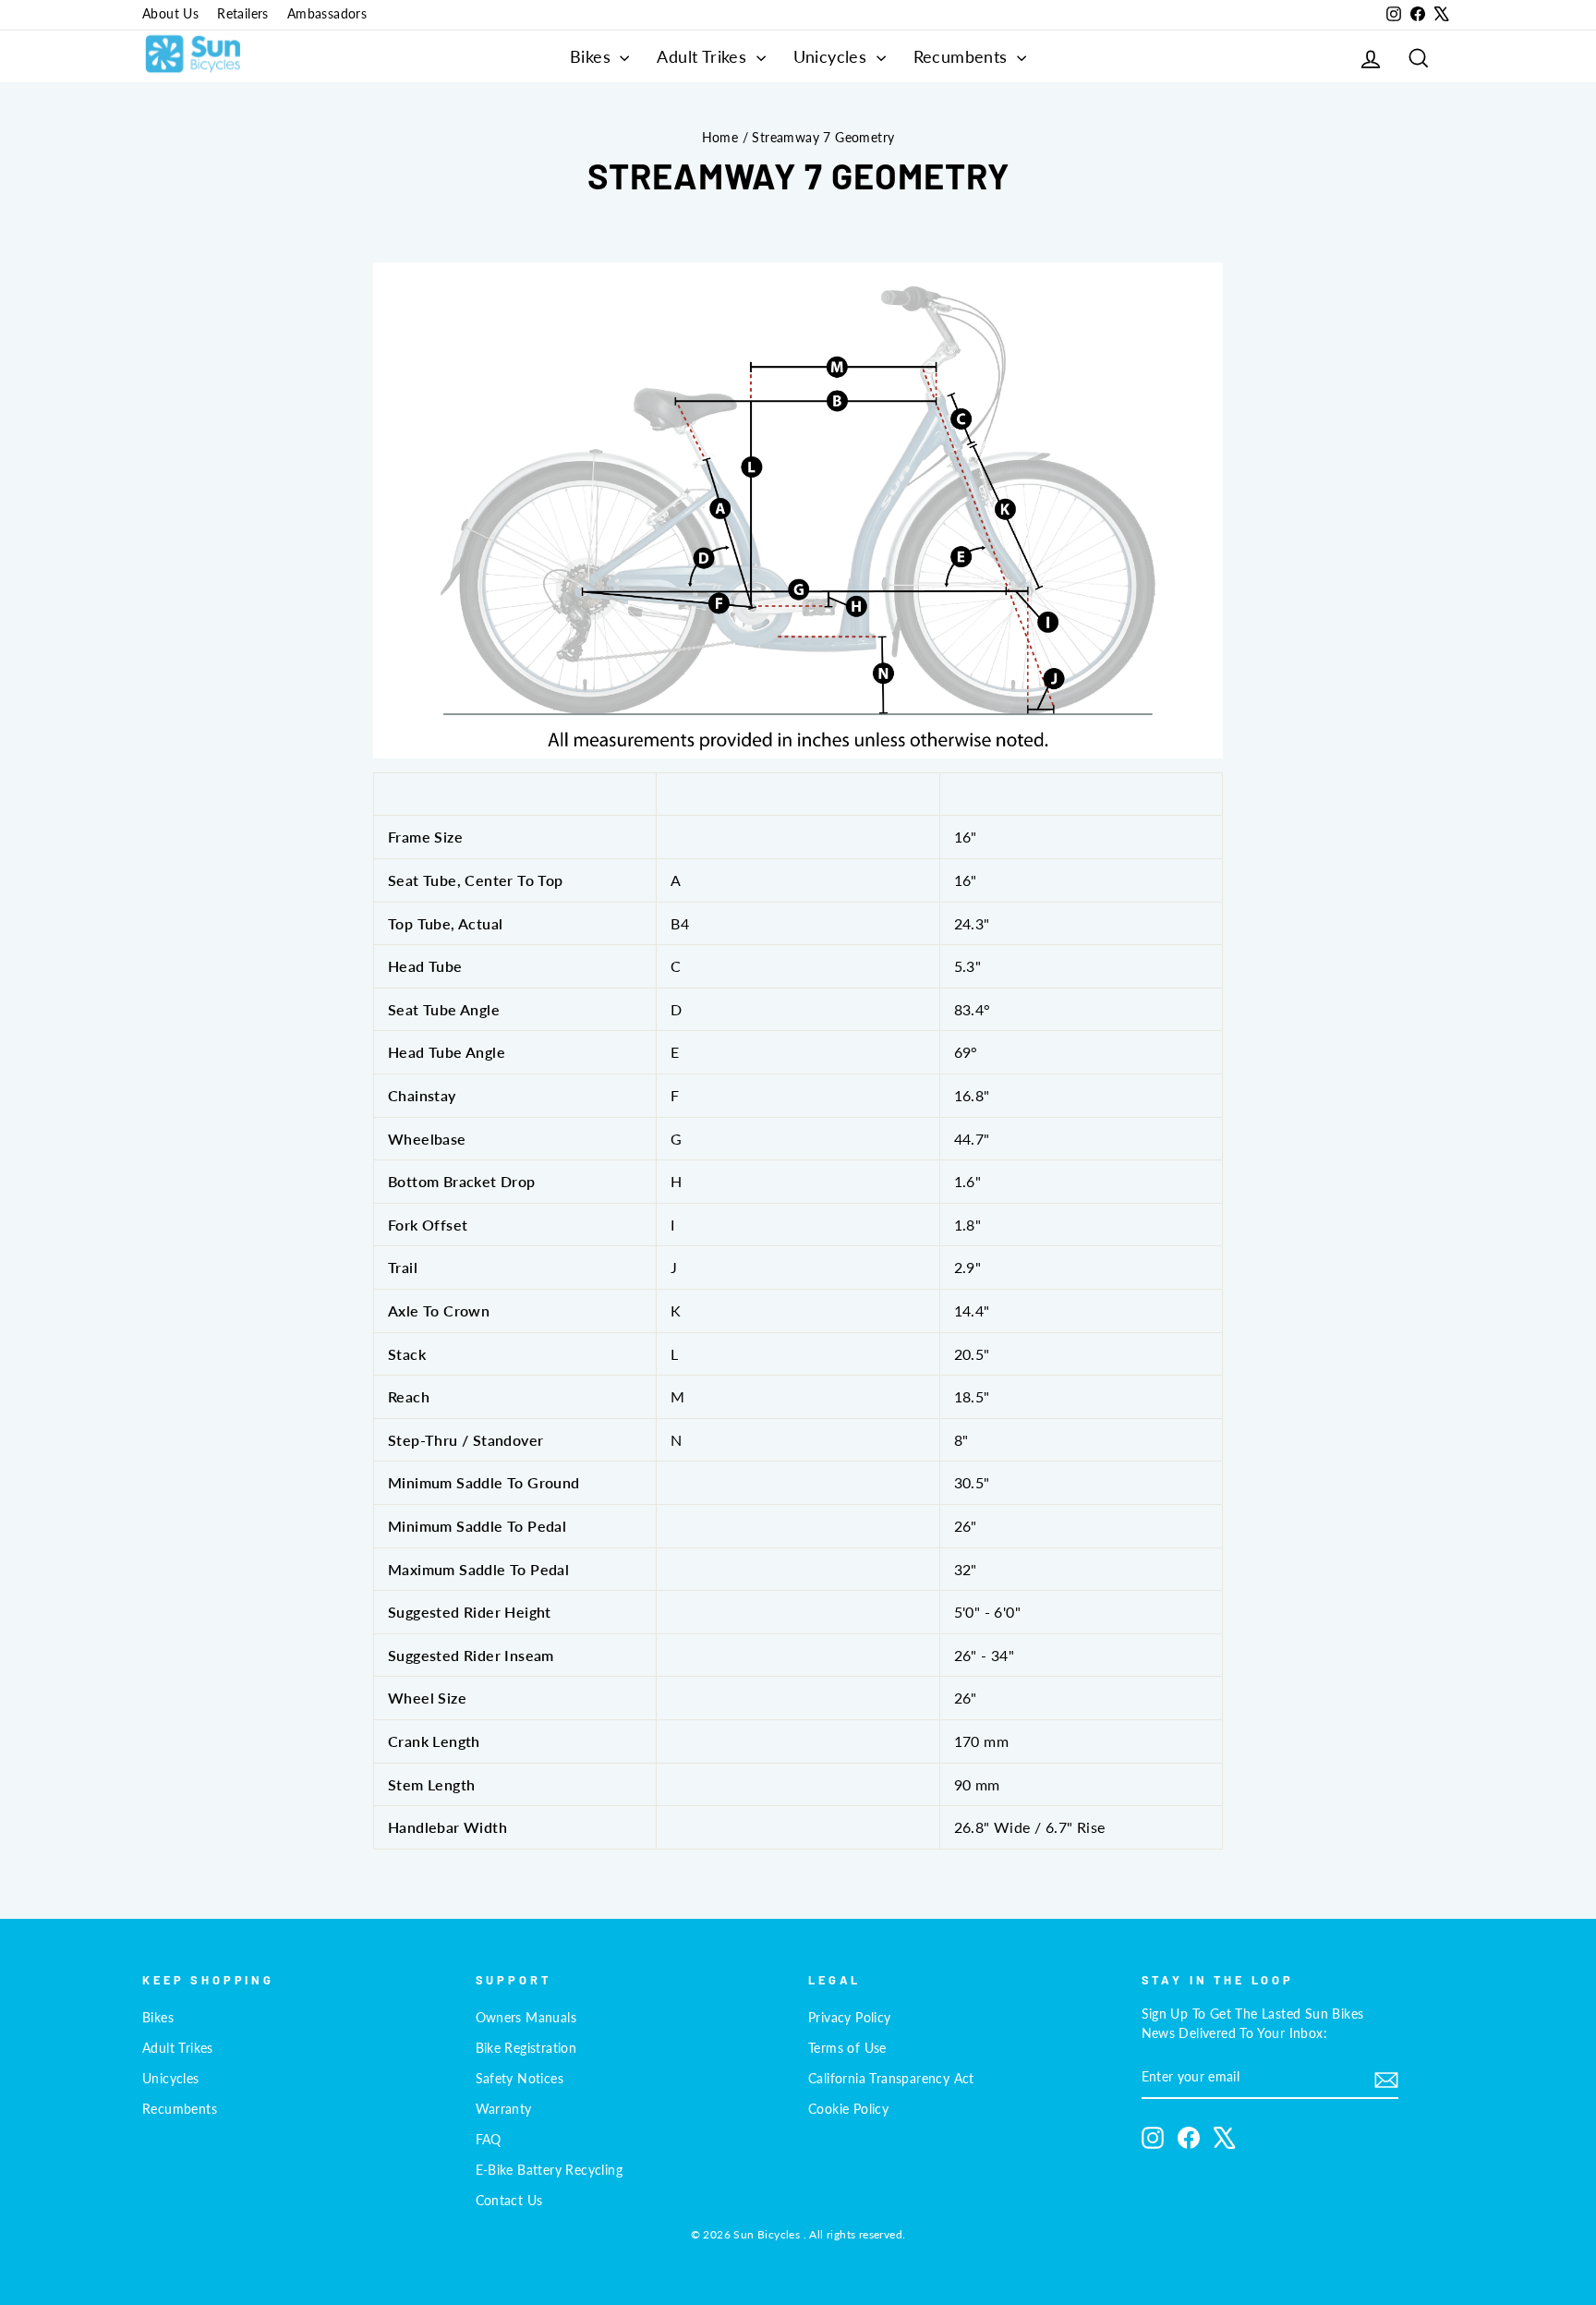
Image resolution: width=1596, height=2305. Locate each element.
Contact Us (509, 2201)
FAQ (489, 2140)
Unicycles (833, 56)
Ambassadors (327, 14)
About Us (170, 14)
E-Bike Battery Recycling (550, 2170)
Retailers (243, 14)
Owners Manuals (526, 2018)
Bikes (592, 56)
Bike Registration (526, 2048)
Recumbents (963, 56)
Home (720, 138)
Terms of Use (847, 2048)
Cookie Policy (848, 2109)
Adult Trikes (704, 56)
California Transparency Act (891, 2079)
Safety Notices (520, 2079)
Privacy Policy (850, 2018)
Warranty (504, 2109)
